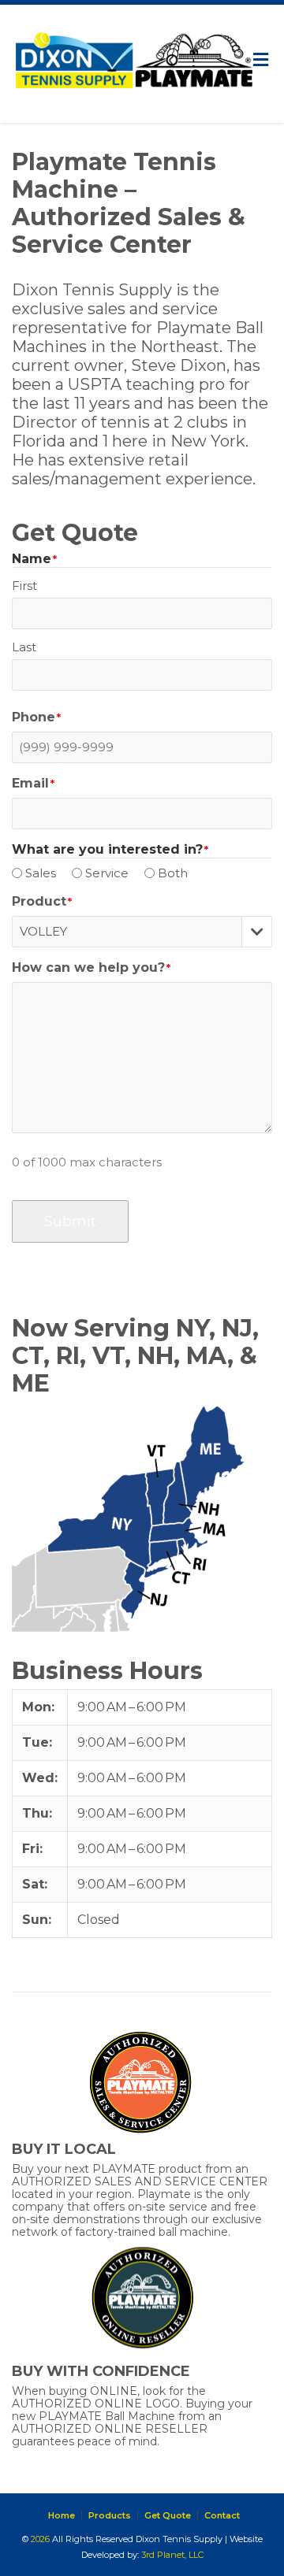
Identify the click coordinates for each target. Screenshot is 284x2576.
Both (173, 873)
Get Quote (168, 2515)
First (24, 586)
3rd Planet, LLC (172, 2555)
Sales (41, 873)
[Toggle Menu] (261, 60)
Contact (222, 2515)
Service (107, 873)
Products (110, 2515)
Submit (70, 1221)
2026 (40, 2539)
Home (62, 2515)
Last (24, 647)
